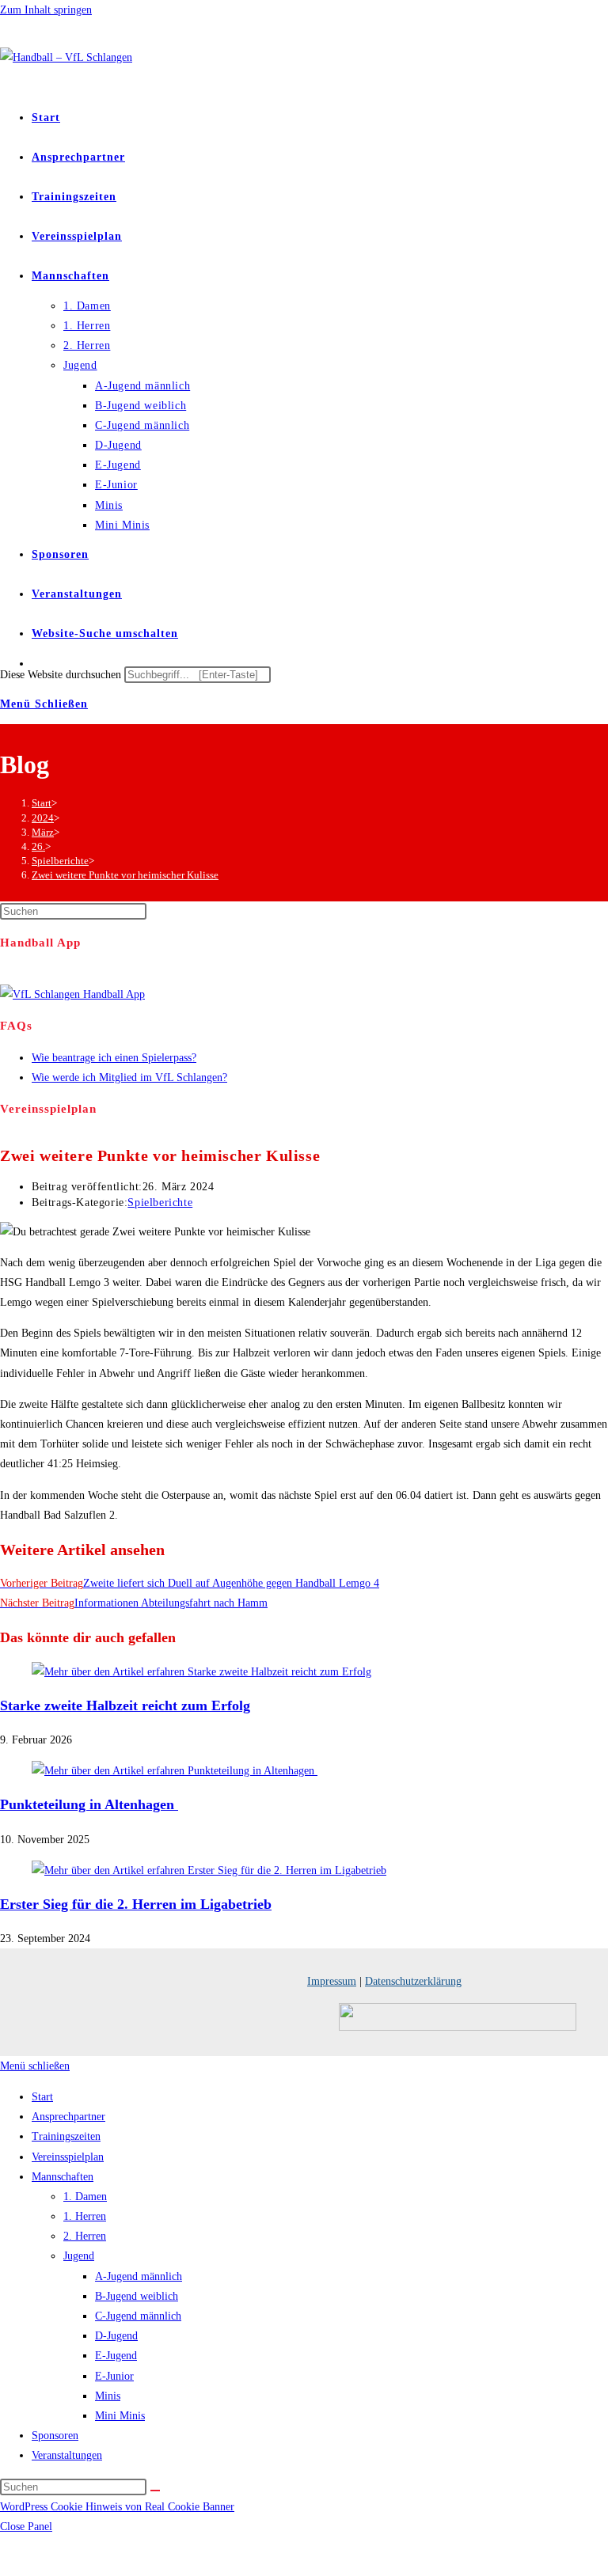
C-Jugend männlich (138, 2316)
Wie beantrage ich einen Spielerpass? (114, 1058)
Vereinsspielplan (68, 2157)
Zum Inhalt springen (46, 10)
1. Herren (85, 2216)
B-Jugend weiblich (137, 2296)
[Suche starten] (155, 2491)
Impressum (332, 1981)
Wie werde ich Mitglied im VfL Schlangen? (129, 1077)
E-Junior (114, 2376)
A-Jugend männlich (139, 2276)
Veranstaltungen (67, 2455)
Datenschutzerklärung (413, 1981)
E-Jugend (116, 2356)
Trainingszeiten (66, 2136)
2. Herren (85, 2236)
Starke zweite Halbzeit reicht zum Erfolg (125, 1705)
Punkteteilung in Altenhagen (89, 1804)
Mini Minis (120, 2416)
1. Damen (85, 2197)
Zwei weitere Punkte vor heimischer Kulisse (125, 875)
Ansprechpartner (68, 2117)
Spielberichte (160, 1203)
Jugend (79, 2256)
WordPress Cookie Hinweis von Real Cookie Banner (117, 2507)
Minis (108, 2396)
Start (42, 2097)
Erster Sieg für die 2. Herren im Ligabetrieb (136, 1904)
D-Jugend (116, 2336)
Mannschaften (63, 2177)
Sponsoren (55, 2436)
